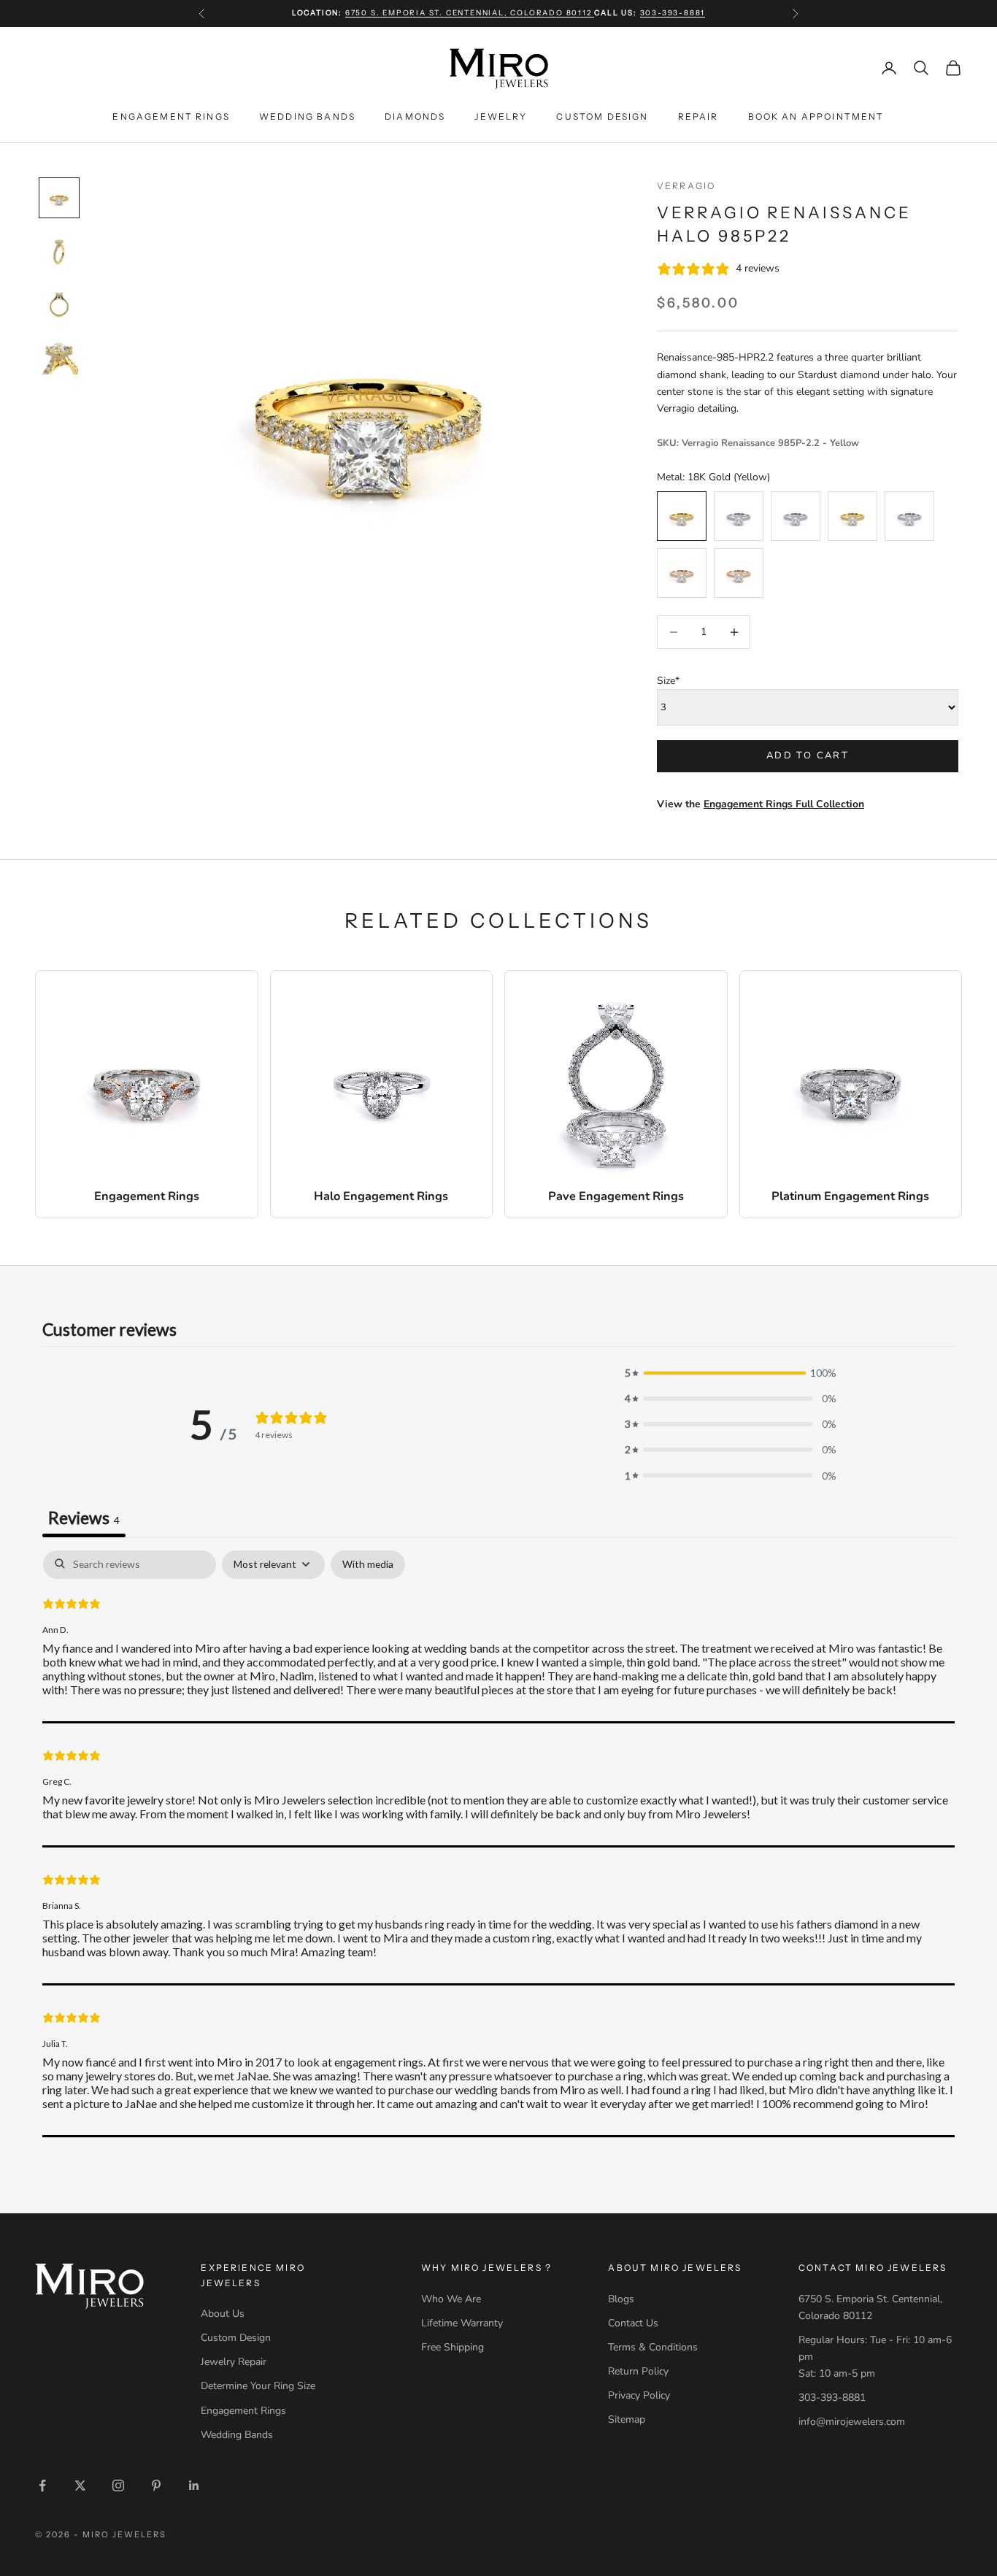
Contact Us (633, 2323)
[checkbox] (368, 1565)
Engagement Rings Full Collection (784, 804)
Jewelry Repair (234, 2362)
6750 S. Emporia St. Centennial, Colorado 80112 (470, 13)
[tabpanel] (498, 1844)
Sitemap (627, 2419)
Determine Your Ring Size (258, 2386)
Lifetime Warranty (462, 2323)
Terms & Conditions (653, 2347)
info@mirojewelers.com (852, 2422)
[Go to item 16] (59, 355)
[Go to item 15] (59, 303)
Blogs (621, 2299)
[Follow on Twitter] (80, 2485)
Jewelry (501, 116)
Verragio (686, 186)
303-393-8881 (673, 13)
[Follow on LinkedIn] (194, 2485)
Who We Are (451, 2299)
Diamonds (415, 116)
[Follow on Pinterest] (156, 2485)
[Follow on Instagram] (118, 2485)
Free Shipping (453, 2347)
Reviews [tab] (84, 1518)
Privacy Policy (639, 2395)
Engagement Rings (171, 116)
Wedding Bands (307, 116)
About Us (223, 2314)
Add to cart (808, 756)
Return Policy (638, 2371)
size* (668, 681)
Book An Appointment (816, 116)
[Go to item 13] (59, 198)
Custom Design (602, 116)
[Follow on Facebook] (42, 2485)
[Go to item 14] (59, 250)
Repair (698, 116)
